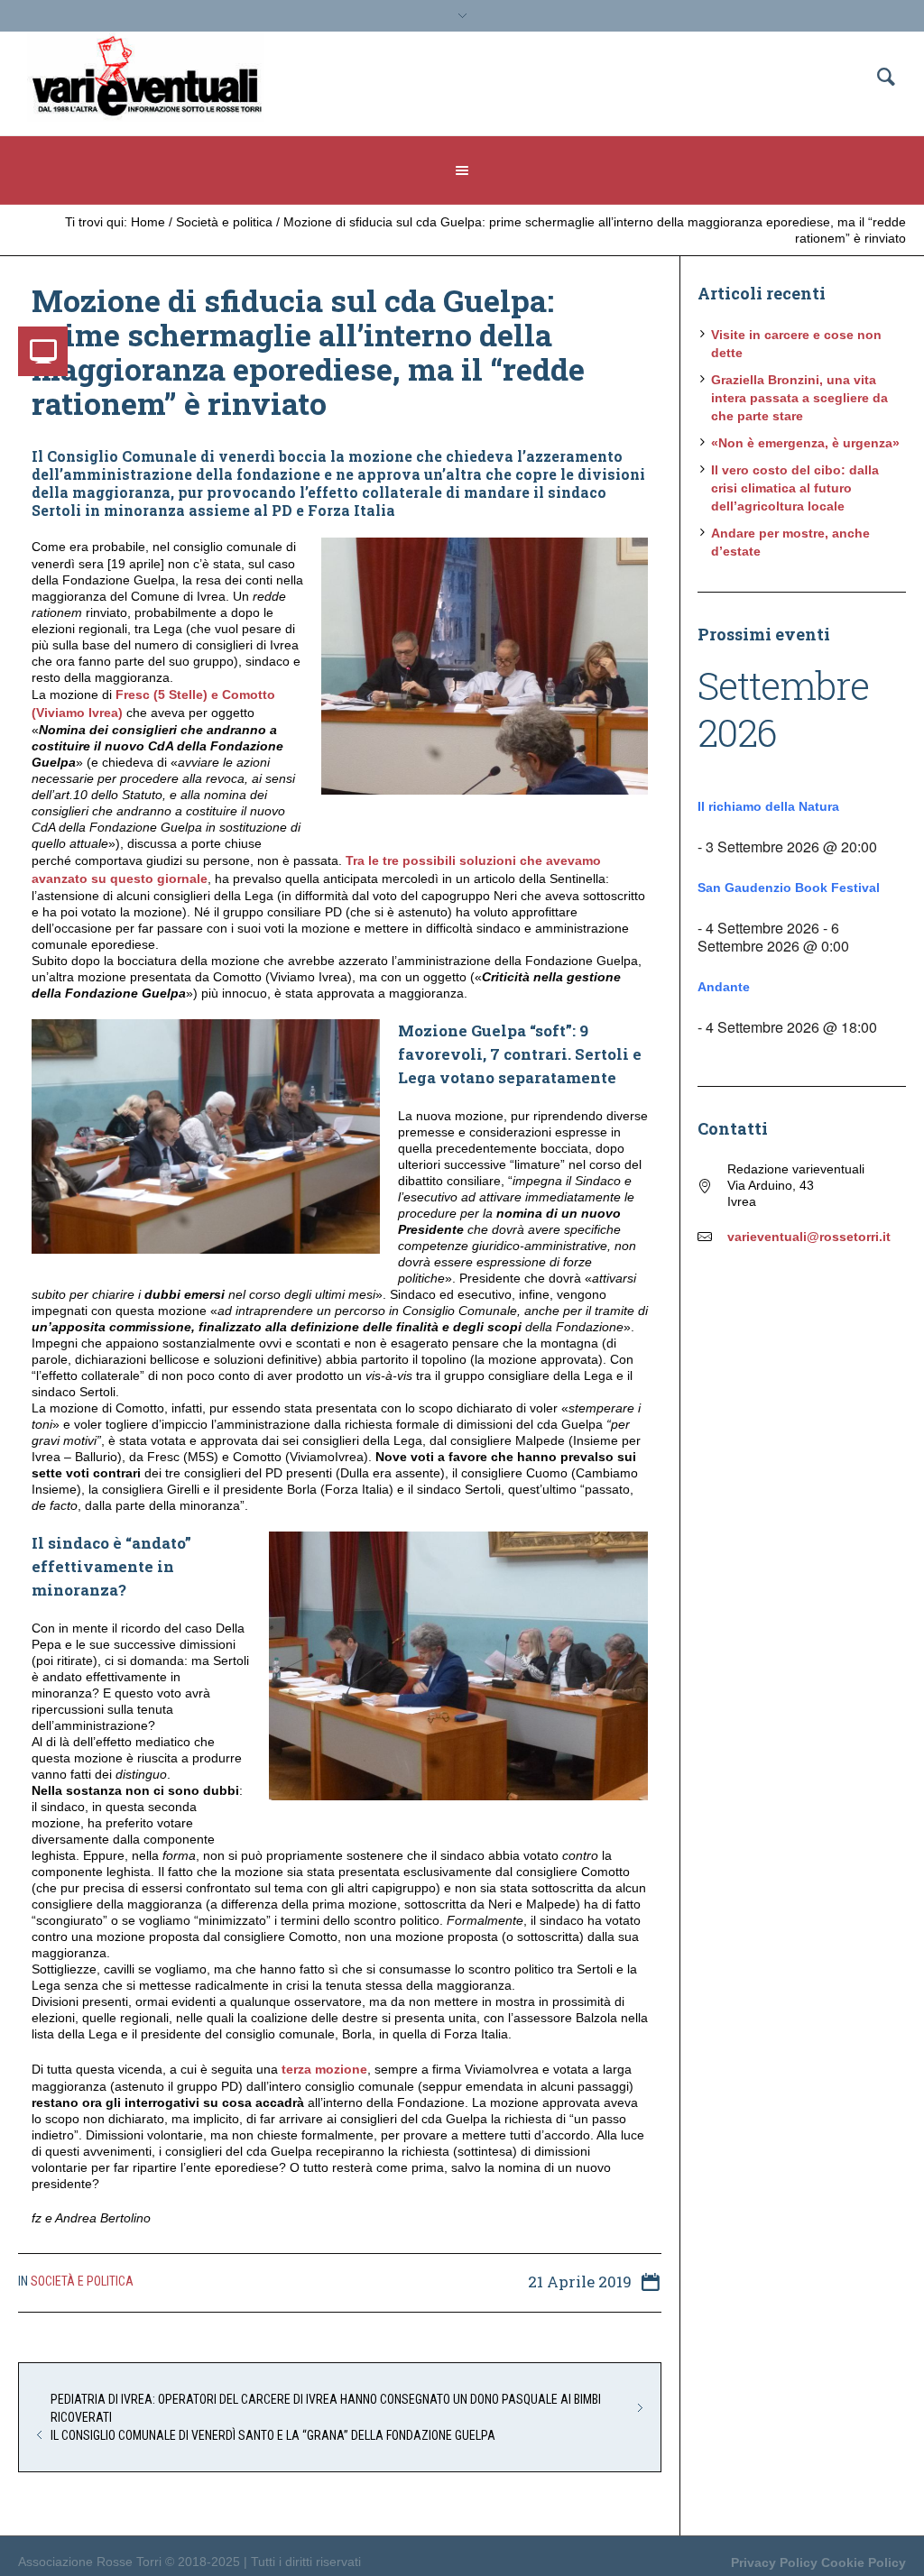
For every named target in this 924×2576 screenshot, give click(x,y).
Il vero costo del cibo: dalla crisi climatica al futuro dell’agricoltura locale (795, 488)
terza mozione (324, 2069)
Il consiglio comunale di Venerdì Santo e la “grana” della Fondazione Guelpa (273, 2435)
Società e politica (224, 222)
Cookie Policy (864, 2562)
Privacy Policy (774, 2562)
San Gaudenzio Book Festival (789, 888)
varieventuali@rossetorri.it (809, 1237)
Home (148, 222)
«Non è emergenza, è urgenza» (805, 443)
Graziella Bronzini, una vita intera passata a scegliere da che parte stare (799, 398)
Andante (724, 987)
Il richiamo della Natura (768, 806)
